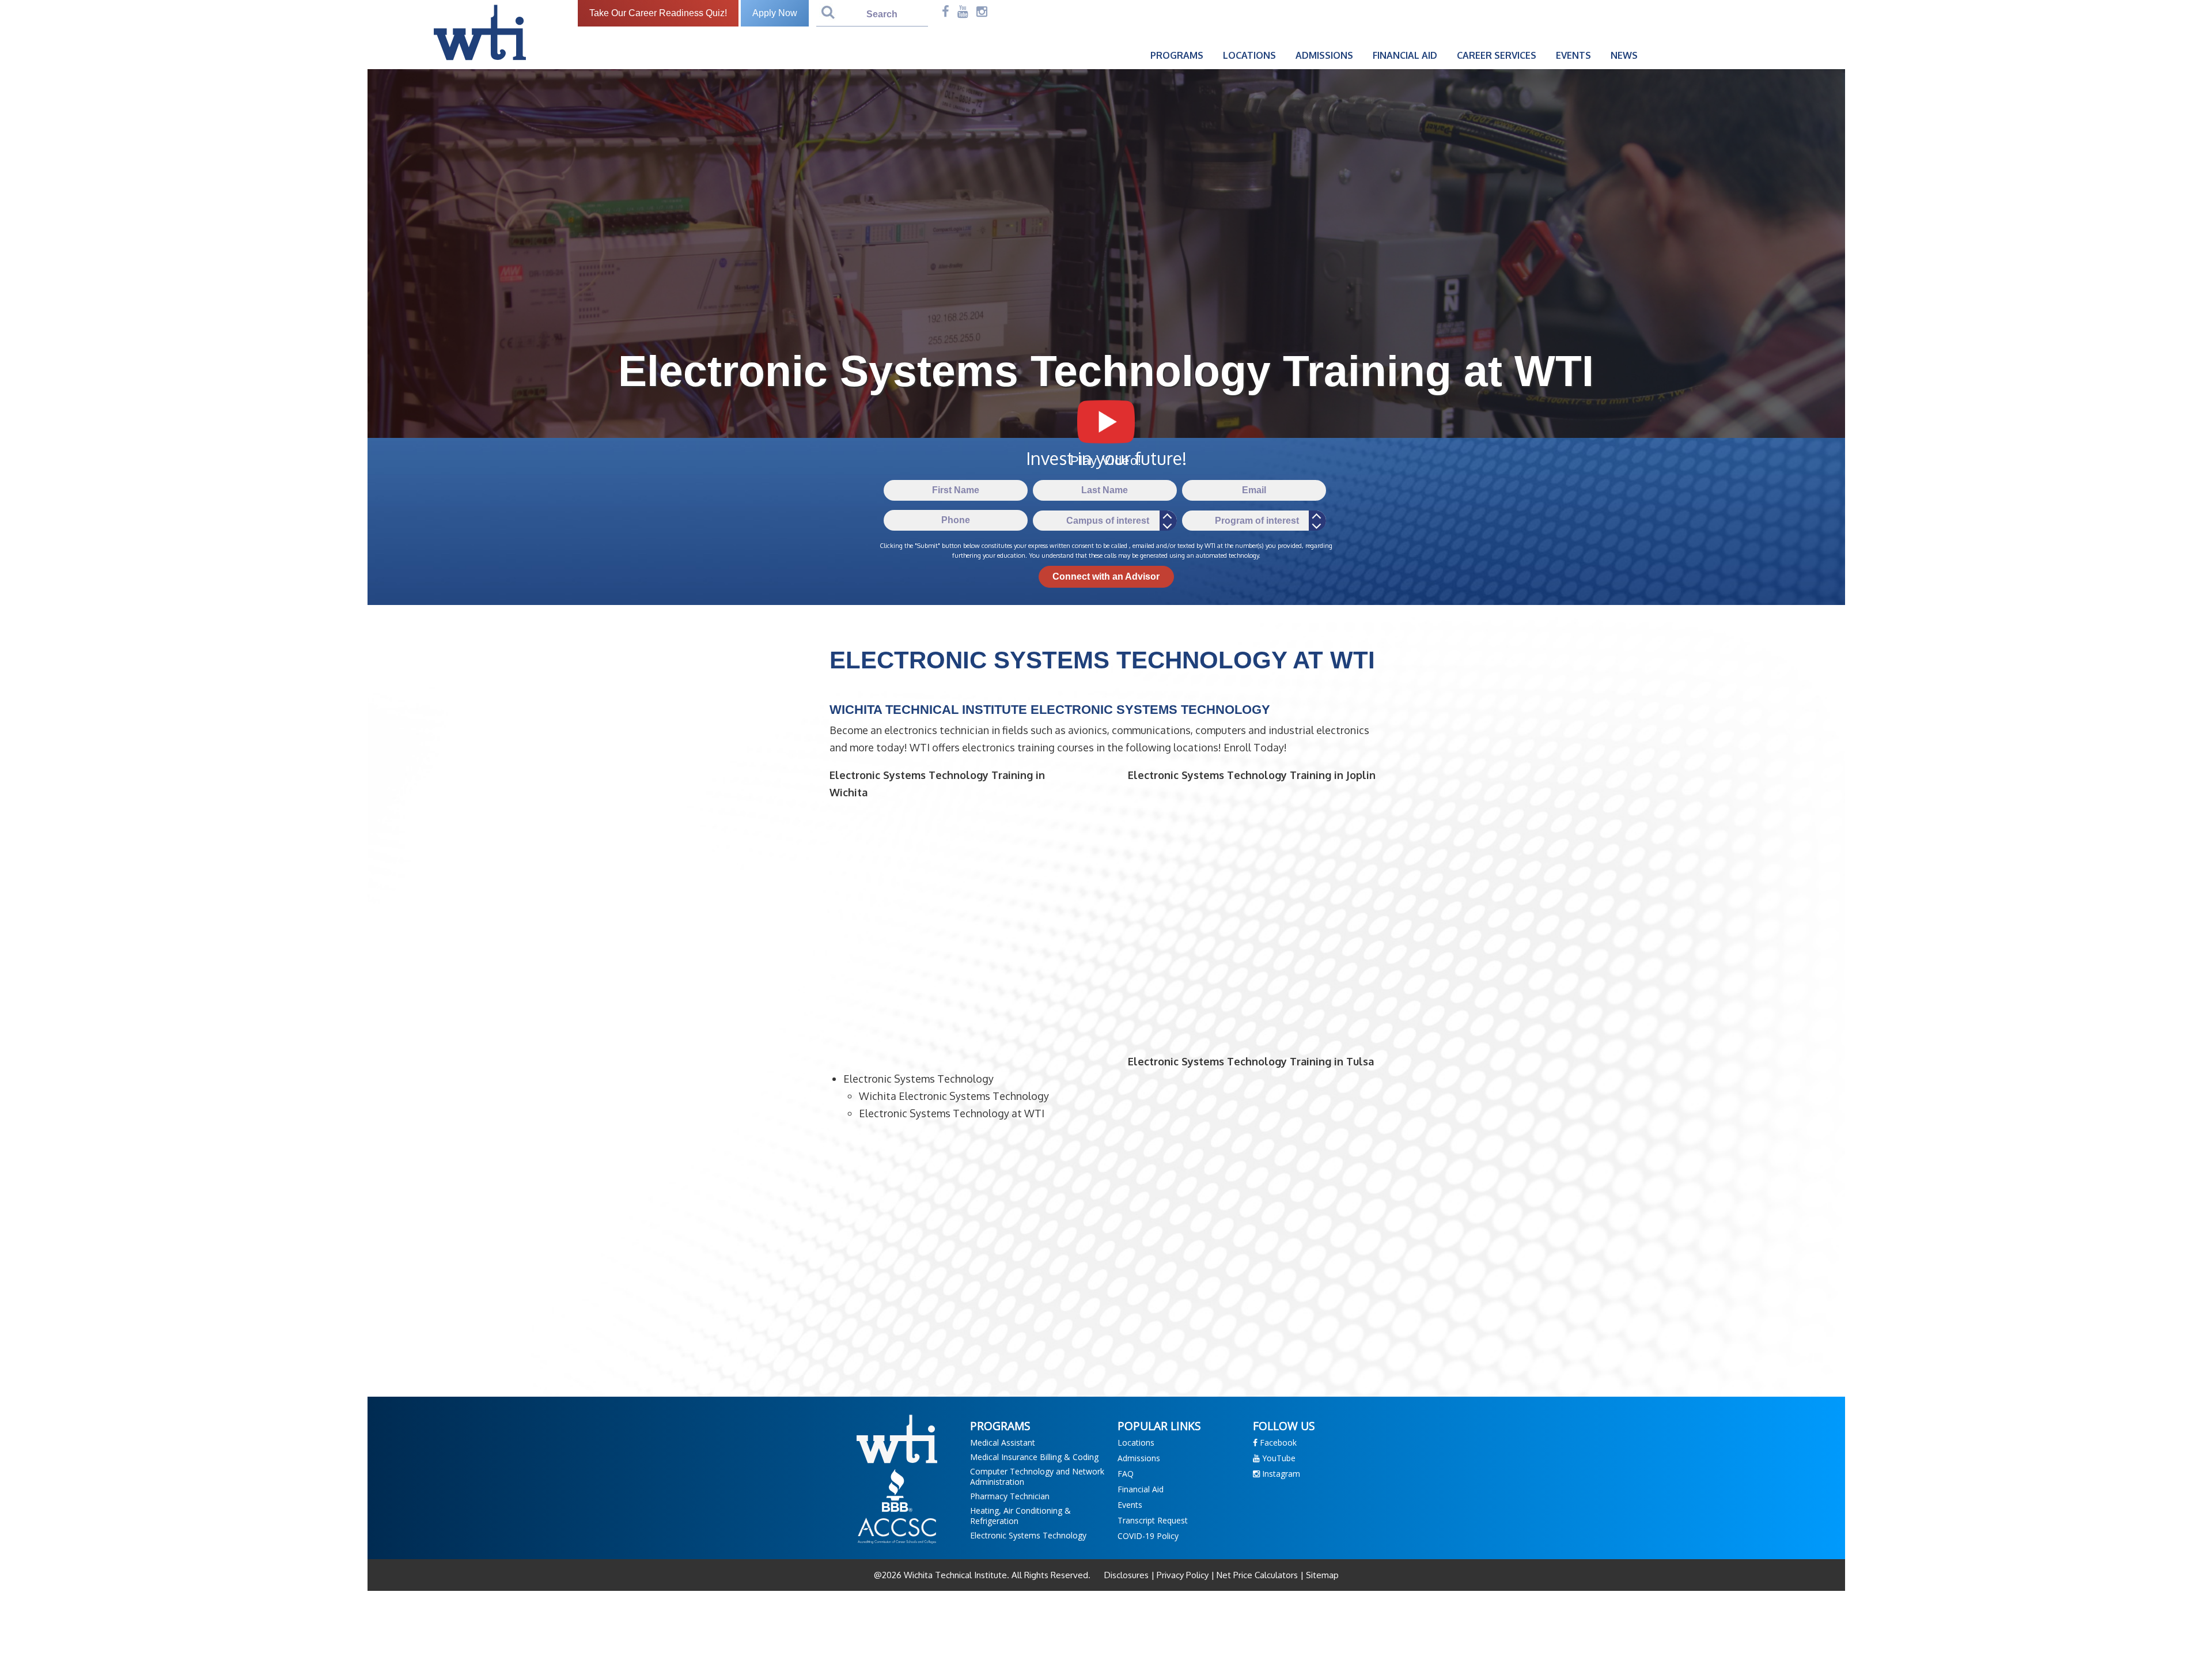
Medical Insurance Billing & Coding (1034, 1457)
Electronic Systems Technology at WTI (952, 1113)
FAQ (1126, 1474)
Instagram (1280, 1474)
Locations (1249, 55)
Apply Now (775, 13)
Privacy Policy (1183, 1575)
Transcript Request (1153, 1520)
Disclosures (1128, 1575)
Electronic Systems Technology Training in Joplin (1252, 775)
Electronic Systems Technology (918, 1079)
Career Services (1497, 55)
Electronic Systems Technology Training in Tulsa (1251, 1061)
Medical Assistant (1003, 1442)
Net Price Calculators (1257, 1575)
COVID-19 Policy (1148, 1536)
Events (1573, 55)
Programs (1177, 55)
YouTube (1278, 1458)
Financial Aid (1405, 55)
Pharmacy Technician (1010, 1496)
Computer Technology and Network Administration (1037, 1476)
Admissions (1324, 55)
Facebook (1277, 1442)
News (1624, 55)
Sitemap (1321, 1575)
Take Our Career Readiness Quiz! (658, 13)
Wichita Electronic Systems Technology (954, 1096)
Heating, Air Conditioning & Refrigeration (1020, 1516)
